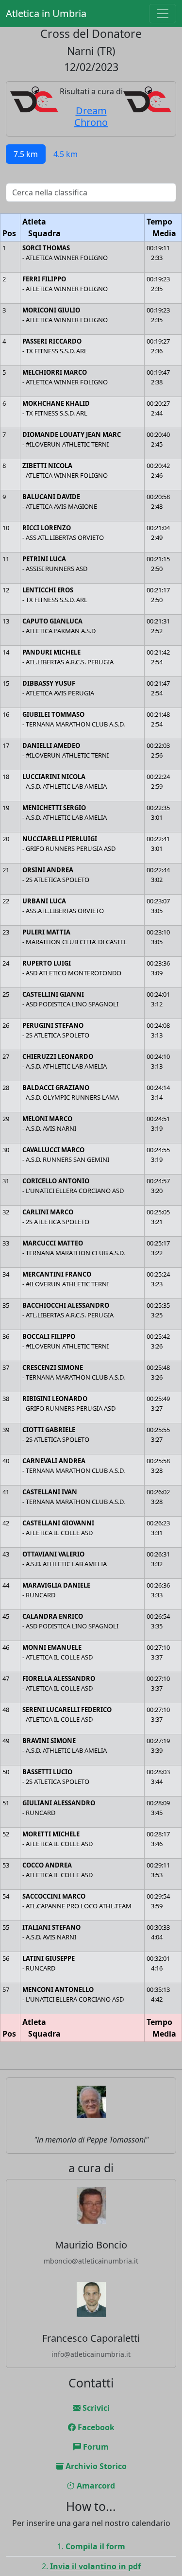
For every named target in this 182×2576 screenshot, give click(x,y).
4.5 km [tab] (66, 154)
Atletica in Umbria (46, 13)
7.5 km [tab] (26, 154)
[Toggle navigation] (163, 14)
